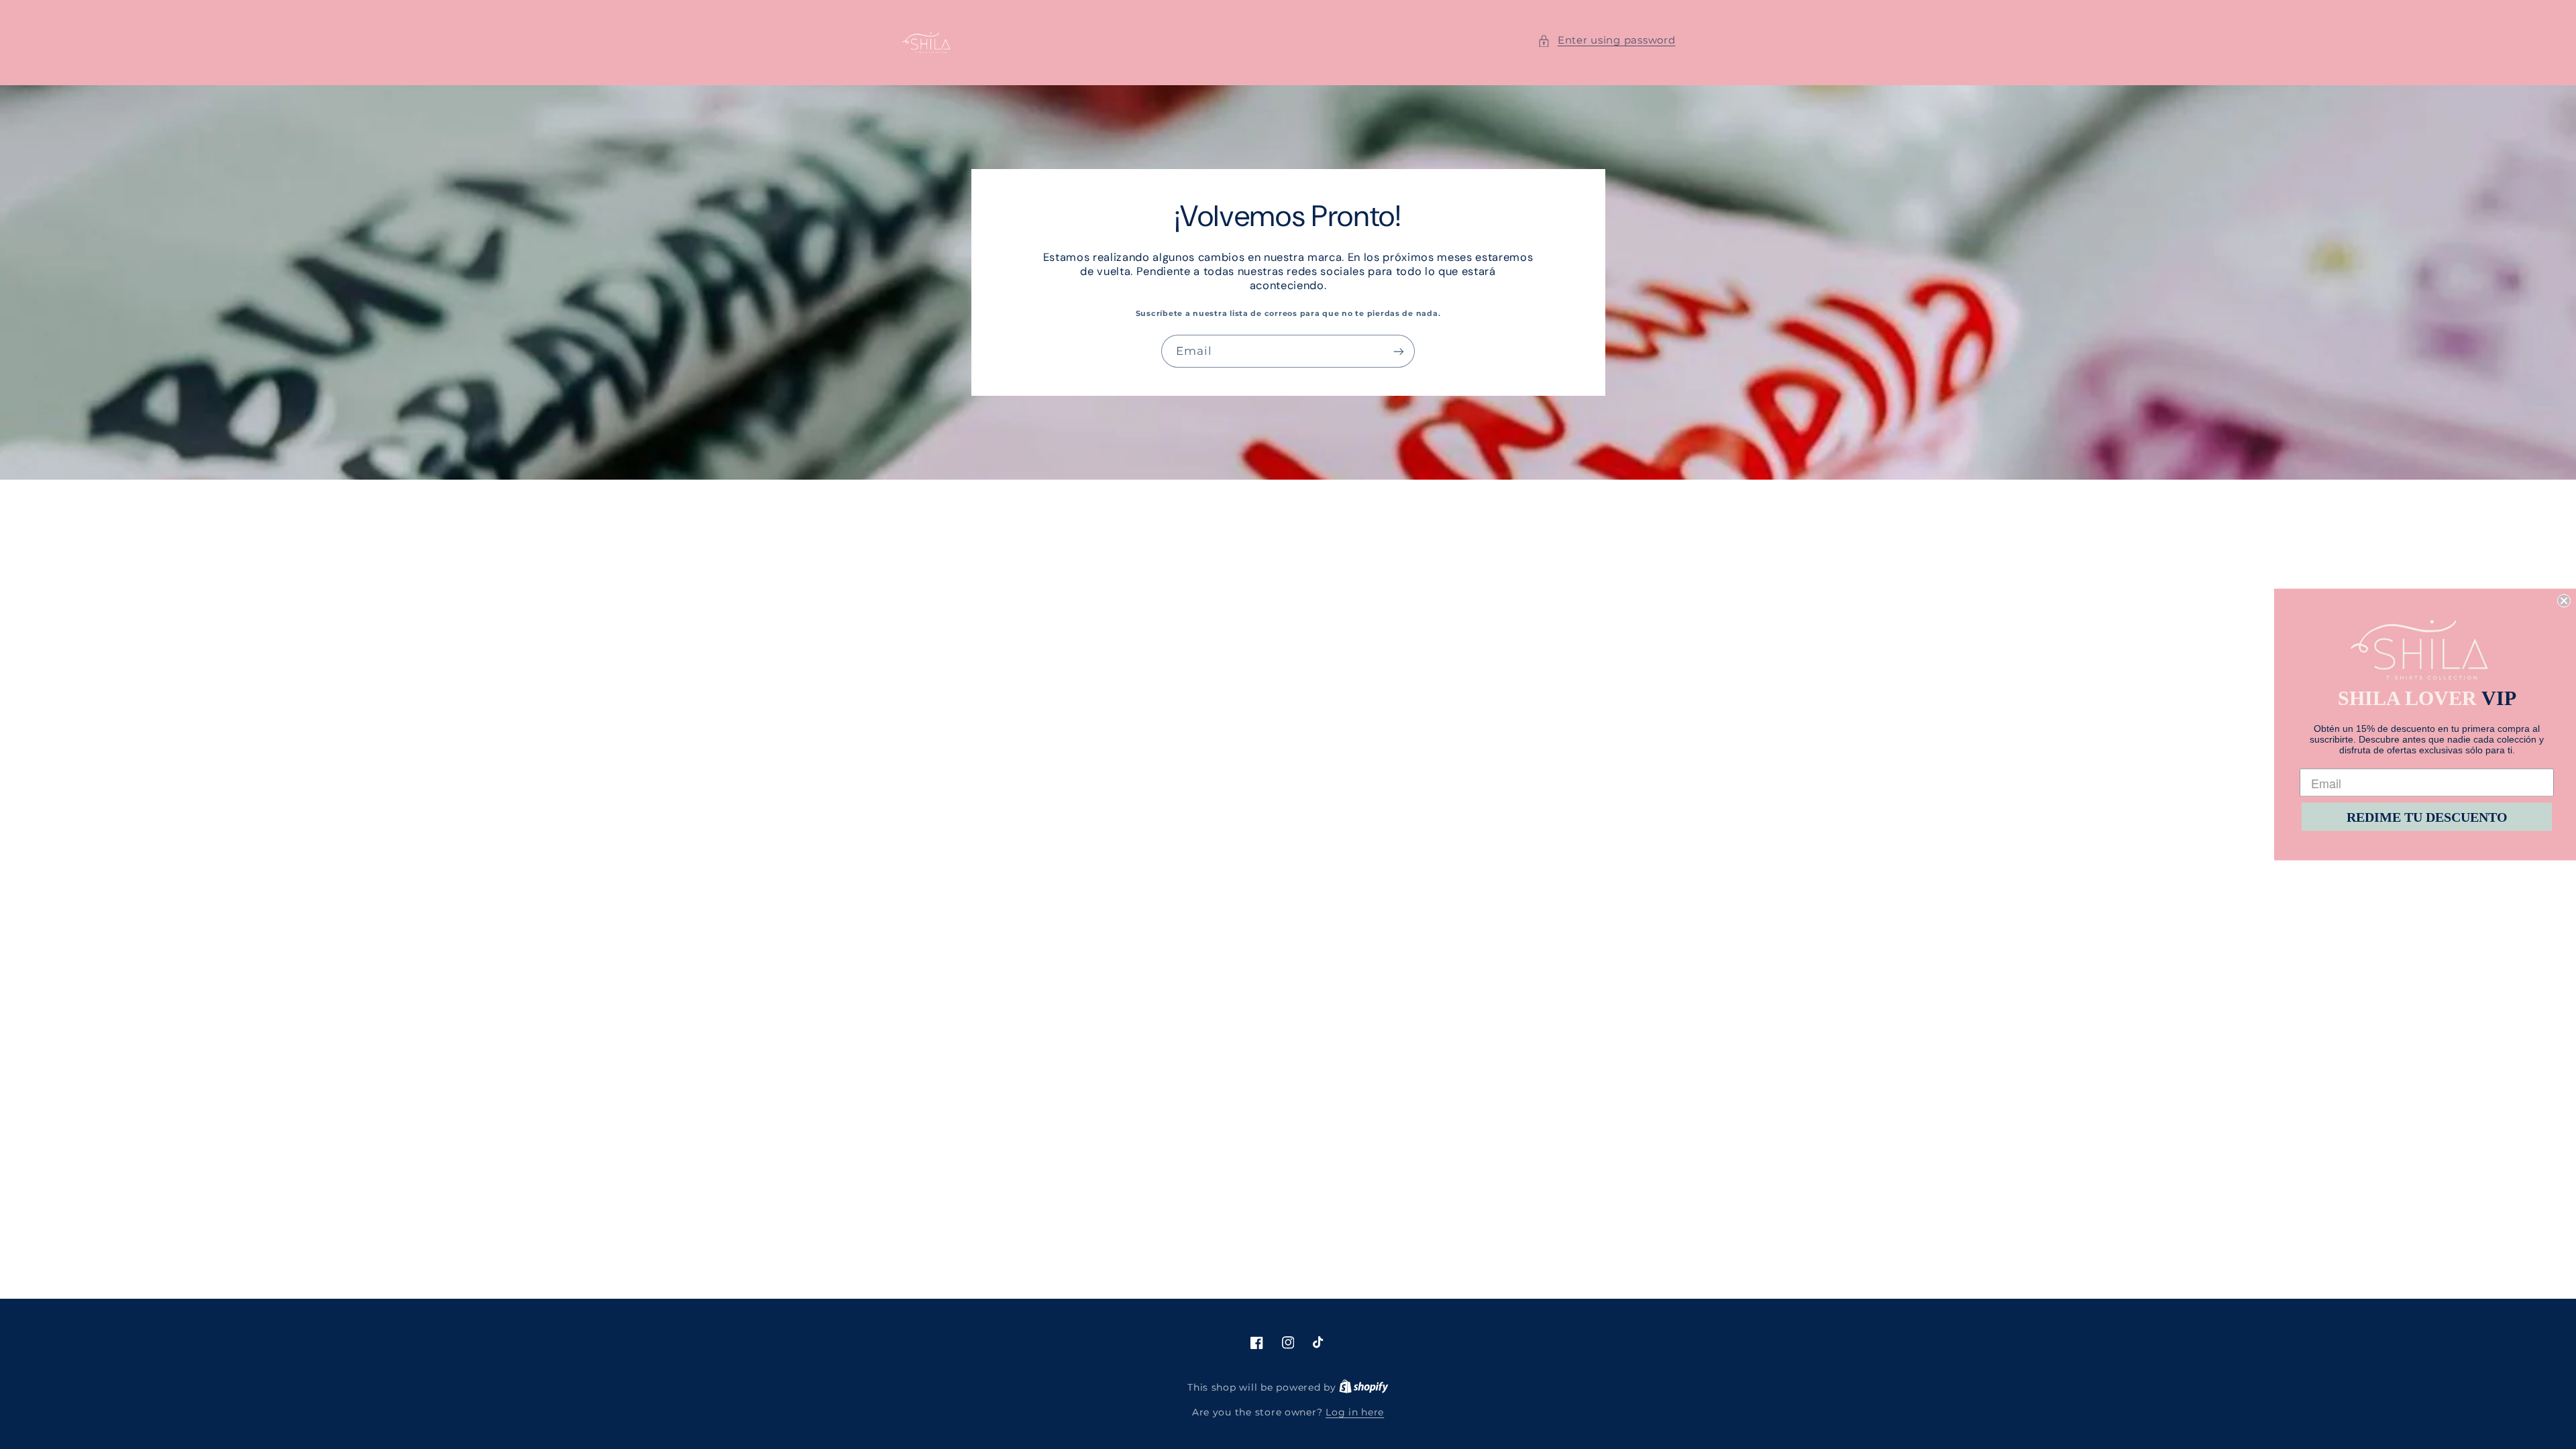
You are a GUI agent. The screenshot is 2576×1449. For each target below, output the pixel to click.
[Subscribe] (1399, 351)
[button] (1606, 41)
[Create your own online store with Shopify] (1364, 1387)
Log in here (1355, 1412)
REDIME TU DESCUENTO (2427, 817)
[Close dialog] (2564, 601)
